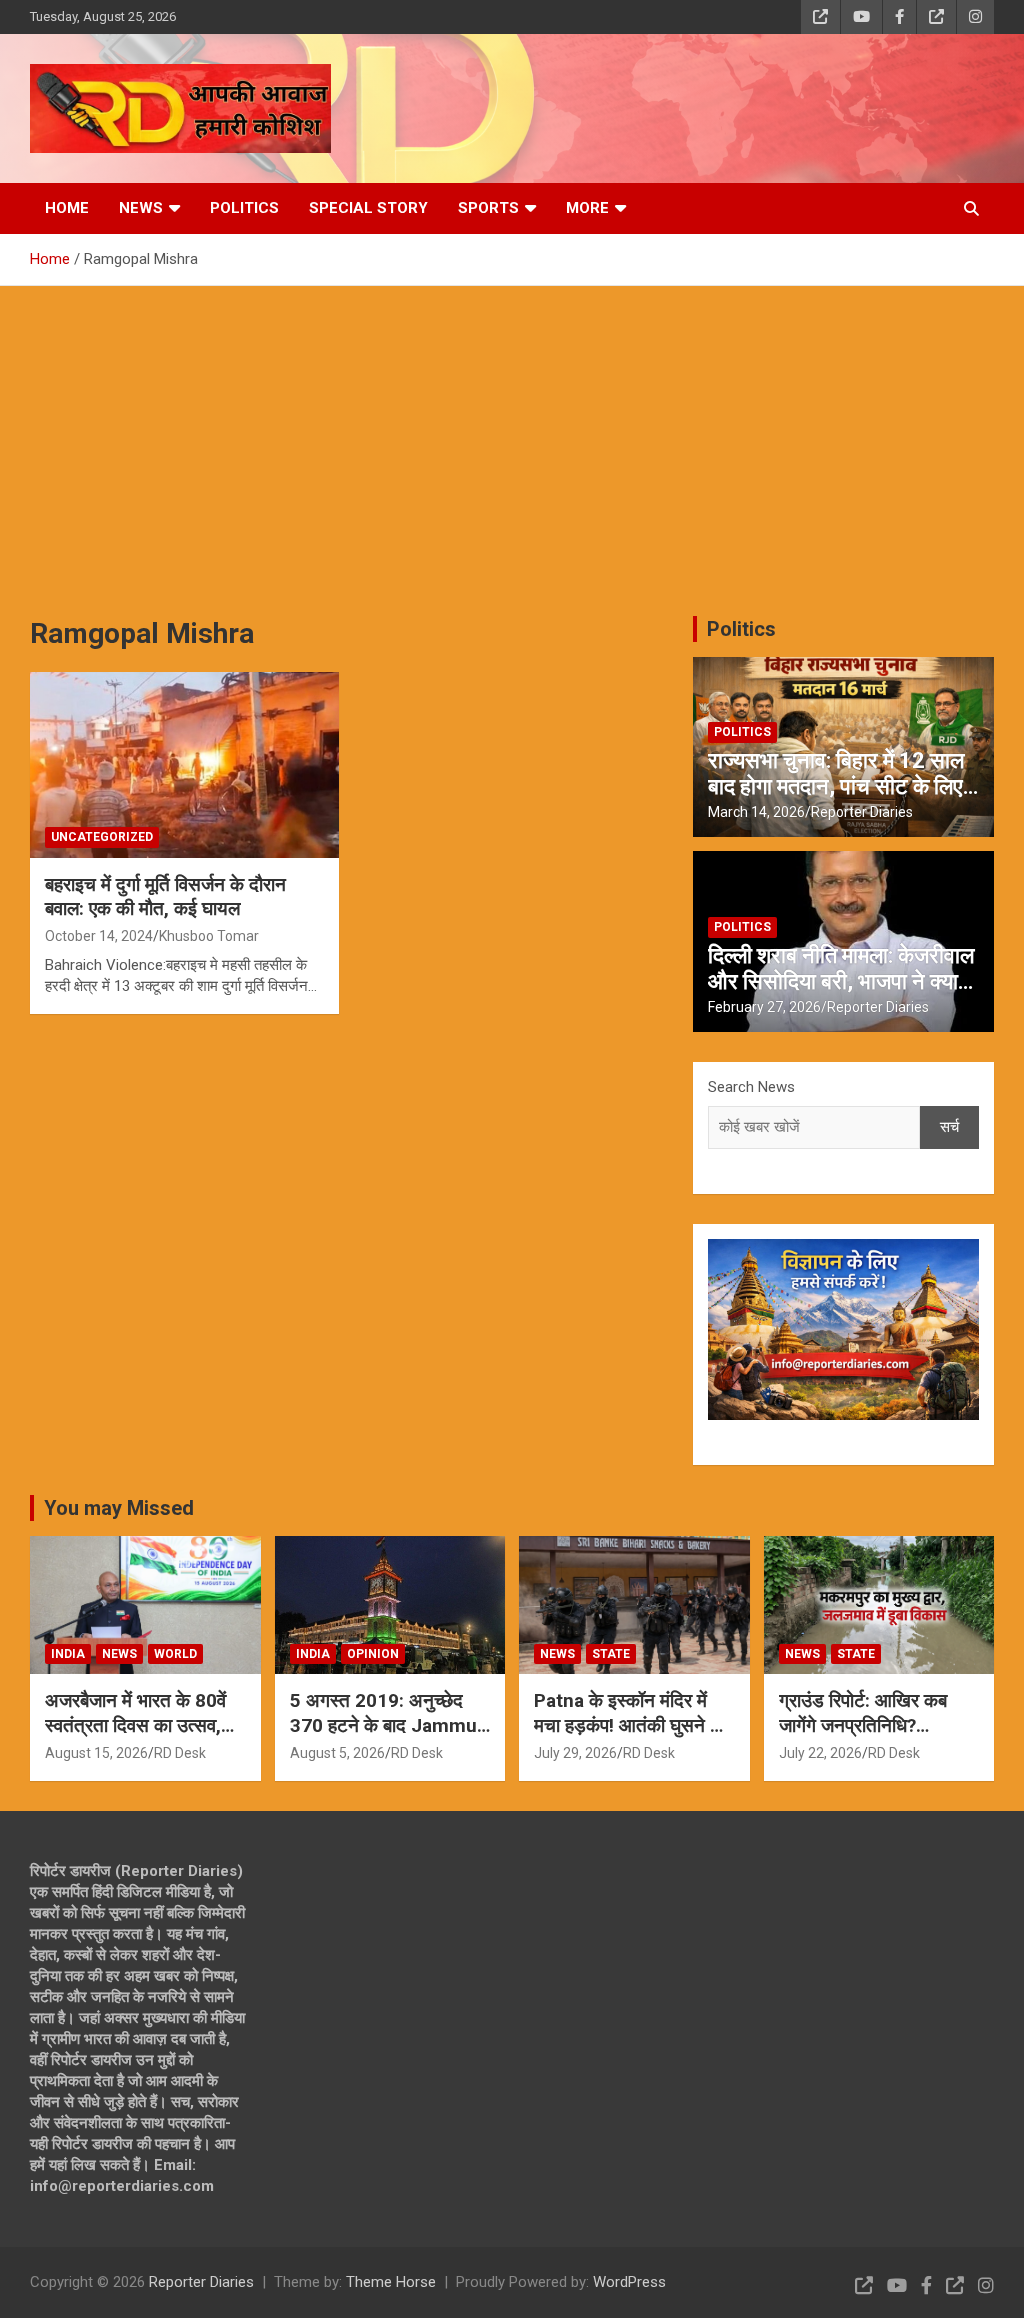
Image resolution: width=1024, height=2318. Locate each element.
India (68, 1654)
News (141, 208)
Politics (244, 208)
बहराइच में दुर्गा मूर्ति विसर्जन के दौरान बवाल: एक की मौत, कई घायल (165, 897)
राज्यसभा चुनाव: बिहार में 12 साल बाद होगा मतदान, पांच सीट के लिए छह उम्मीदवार (836, 787)
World (175, 1654)
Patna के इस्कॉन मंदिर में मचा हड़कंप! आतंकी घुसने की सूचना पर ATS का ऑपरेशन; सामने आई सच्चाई (631, 1737)
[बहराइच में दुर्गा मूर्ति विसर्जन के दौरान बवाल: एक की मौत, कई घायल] (184, 764)
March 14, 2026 (756, 812)
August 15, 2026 (96, 1753)
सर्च (949, 1127)
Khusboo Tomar (209, 936)
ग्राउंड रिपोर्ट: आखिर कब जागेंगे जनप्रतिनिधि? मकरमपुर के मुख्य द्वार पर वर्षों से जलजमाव (873, 1737)
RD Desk (180, 1753)
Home (67, 208)
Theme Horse (391, 2282)
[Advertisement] (512, 436)
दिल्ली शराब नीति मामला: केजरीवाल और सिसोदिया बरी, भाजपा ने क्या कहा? (841, 982)
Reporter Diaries (862, 812)
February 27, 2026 (764, 1007)
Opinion (373, 1654)
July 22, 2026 (820, 1753)
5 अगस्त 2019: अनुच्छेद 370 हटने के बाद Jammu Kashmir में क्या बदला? (383, 1725)
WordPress (629, 2282)
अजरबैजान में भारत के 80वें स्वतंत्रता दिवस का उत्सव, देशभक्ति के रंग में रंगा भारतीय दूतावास (142, 1737)
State (611, 1654)
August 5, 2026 (337, 1753)
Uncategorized (102, 837)
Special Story (368, 208)
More (587, 208)
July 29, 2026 (575, 1753)
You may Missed (119, 1508)
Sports (488, 208)
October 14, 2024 (99, 936)
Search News (751, 1087)
